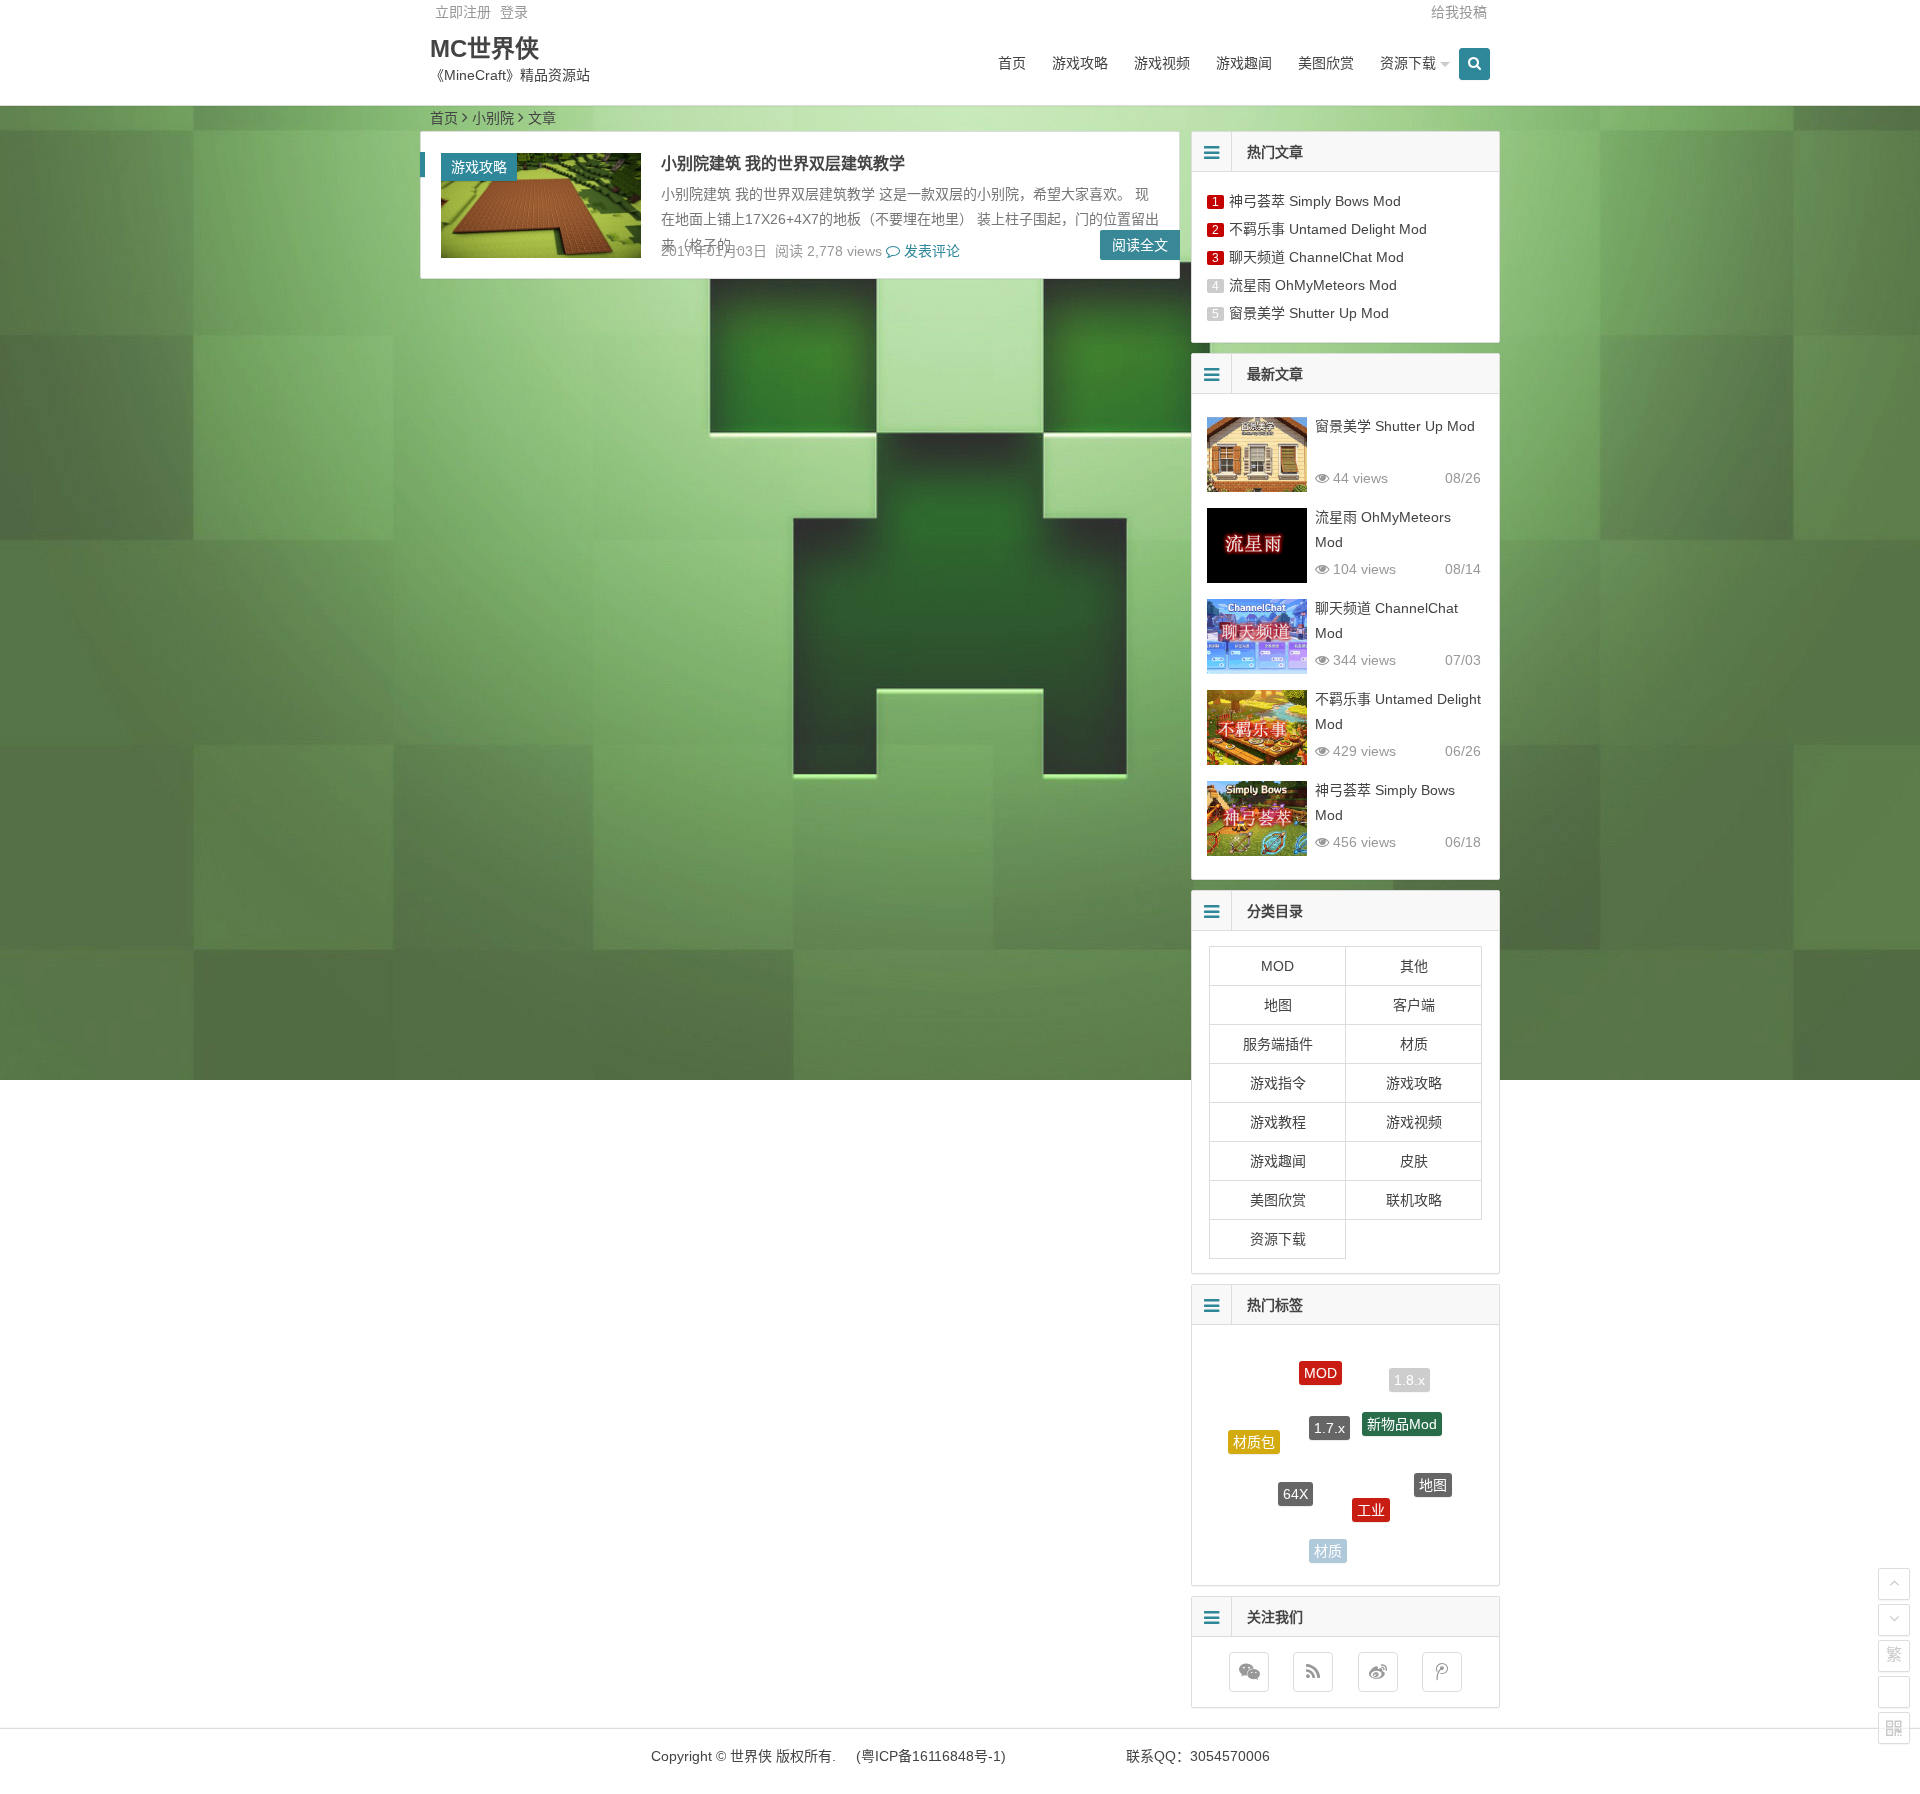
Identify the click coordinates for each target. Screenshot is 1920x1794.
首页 (1012, 63)
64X (1295, 1462)
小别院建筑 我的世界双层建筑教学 (783, 163)
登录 (514, 12)
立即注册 (463, 12)
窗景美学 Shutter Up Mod (1309, 313)
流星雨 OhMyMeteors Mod (1313, 285)
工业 (1371, 1476)
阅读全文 (1140, 245)
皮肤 (1414, 1161)
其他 (1414, 966)
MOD (1277, 966)
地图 (1278, 1005)
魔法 (1265, 1511)
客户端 (1414, 1005)
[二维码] (1894, 1728)
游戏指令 (1278, 1083)
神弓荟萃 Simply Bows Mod (1315, 201)
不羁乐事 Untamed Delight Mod (1328, 229)
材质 (1414, 1044)
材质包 (1254, 1429)
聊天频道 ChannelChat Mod (1316, 257)
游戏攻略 (1080, 63)
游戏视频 (1162, 63)
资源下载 (1408, 63)
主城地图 (1399, 1535)
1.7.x (1329, 1394)
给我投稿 (1459, 12)
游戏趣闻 (1244, 63)
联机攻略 (1414, 1200)
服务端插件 (1278, 1044)
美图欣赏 (1326, 63)
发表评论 (930, 251)
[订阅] (1313, 1672)
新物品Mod (1402, 1398)
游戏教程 (1278, 1122)
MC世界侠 (484, 48)
